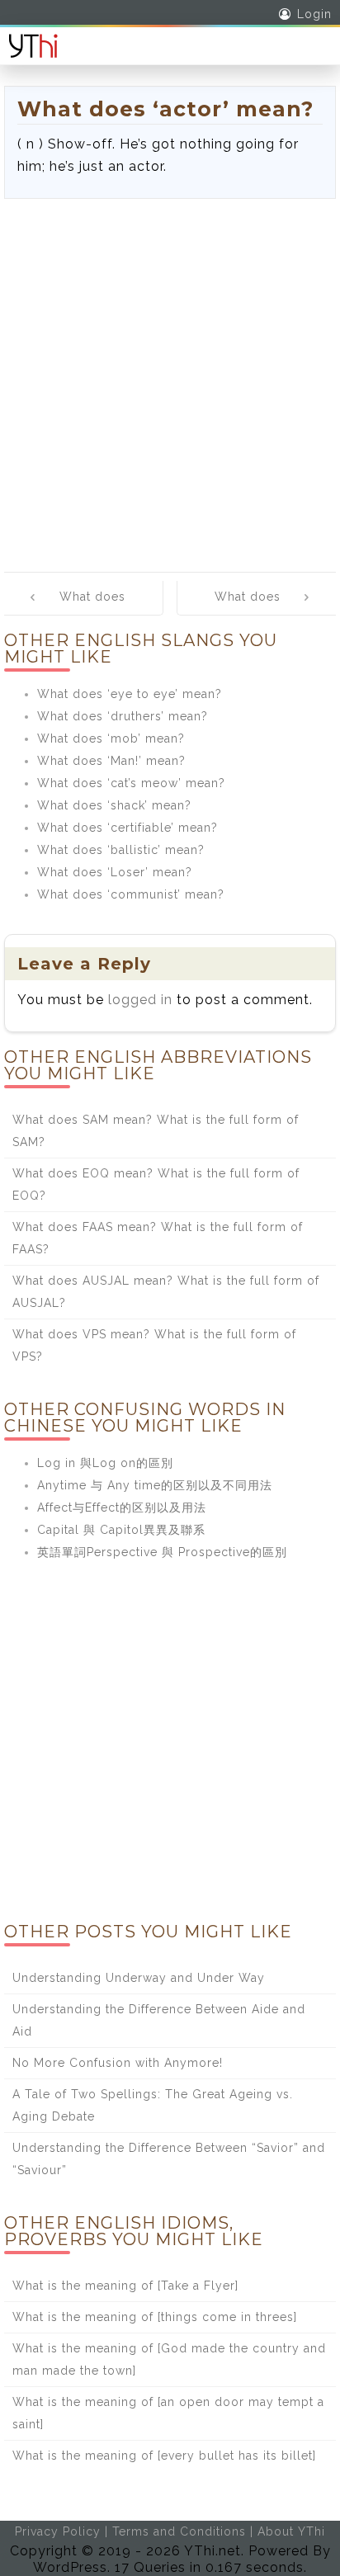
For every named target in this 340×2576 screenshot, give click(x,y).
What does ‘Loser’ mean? (115, 872)
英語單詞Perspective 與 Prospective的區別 (162, 1552)
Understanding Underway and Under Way (139, 1978)
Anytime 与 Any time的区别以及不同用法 (155, 1485)
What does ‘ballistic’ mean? (121, 850)
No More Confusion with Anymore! (118, 2063)
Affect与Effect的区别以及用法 (122, 1507)
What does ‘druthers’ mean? (123, 716)
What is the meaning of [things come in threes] (155, 2317)
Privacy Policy (58, 2531)
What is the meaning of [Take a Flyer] (125, 2286)
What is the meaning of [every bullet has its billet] (164, 2456)
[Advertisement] (170, 377)
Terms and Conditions (179, 2531)
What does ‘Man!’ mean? (111, 761)
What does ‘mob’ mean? (111, 738)
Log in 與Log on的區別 (105, 1463)
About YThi (291, 2531)
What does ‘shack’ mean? (114, 805)
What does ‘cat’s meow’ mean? (131, 783)
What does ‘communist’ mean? (131, 894)
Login (314, 14)
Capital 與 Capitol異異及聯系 (121, 1530)
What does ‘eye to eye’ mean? (130, 694)
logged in (140, 1000)
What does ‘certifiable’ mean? (127, 828)
